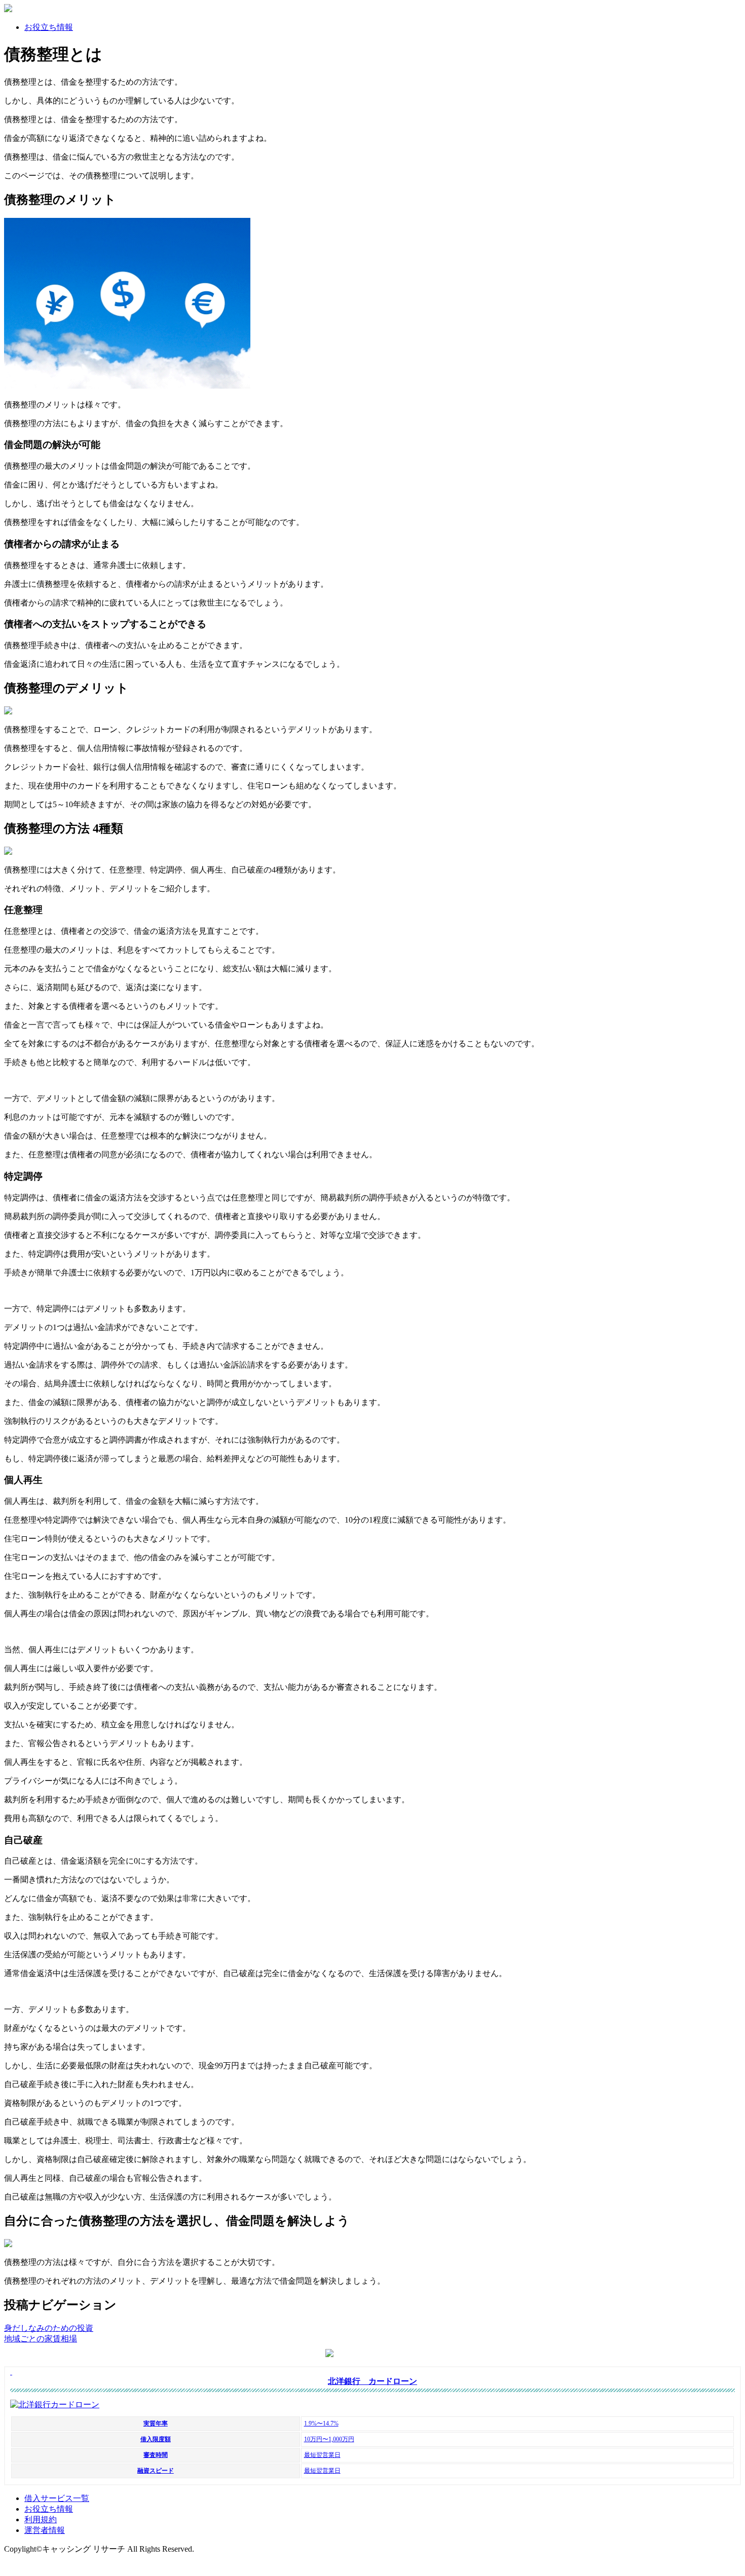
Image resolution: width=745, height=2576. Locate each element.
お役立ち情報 (49, 27)
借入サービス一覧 (57, 2498)
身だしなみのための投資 (49, 2328)
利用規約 (41, 2520)
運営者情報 (45, 2530)
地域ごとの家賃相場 (41, 2339)
